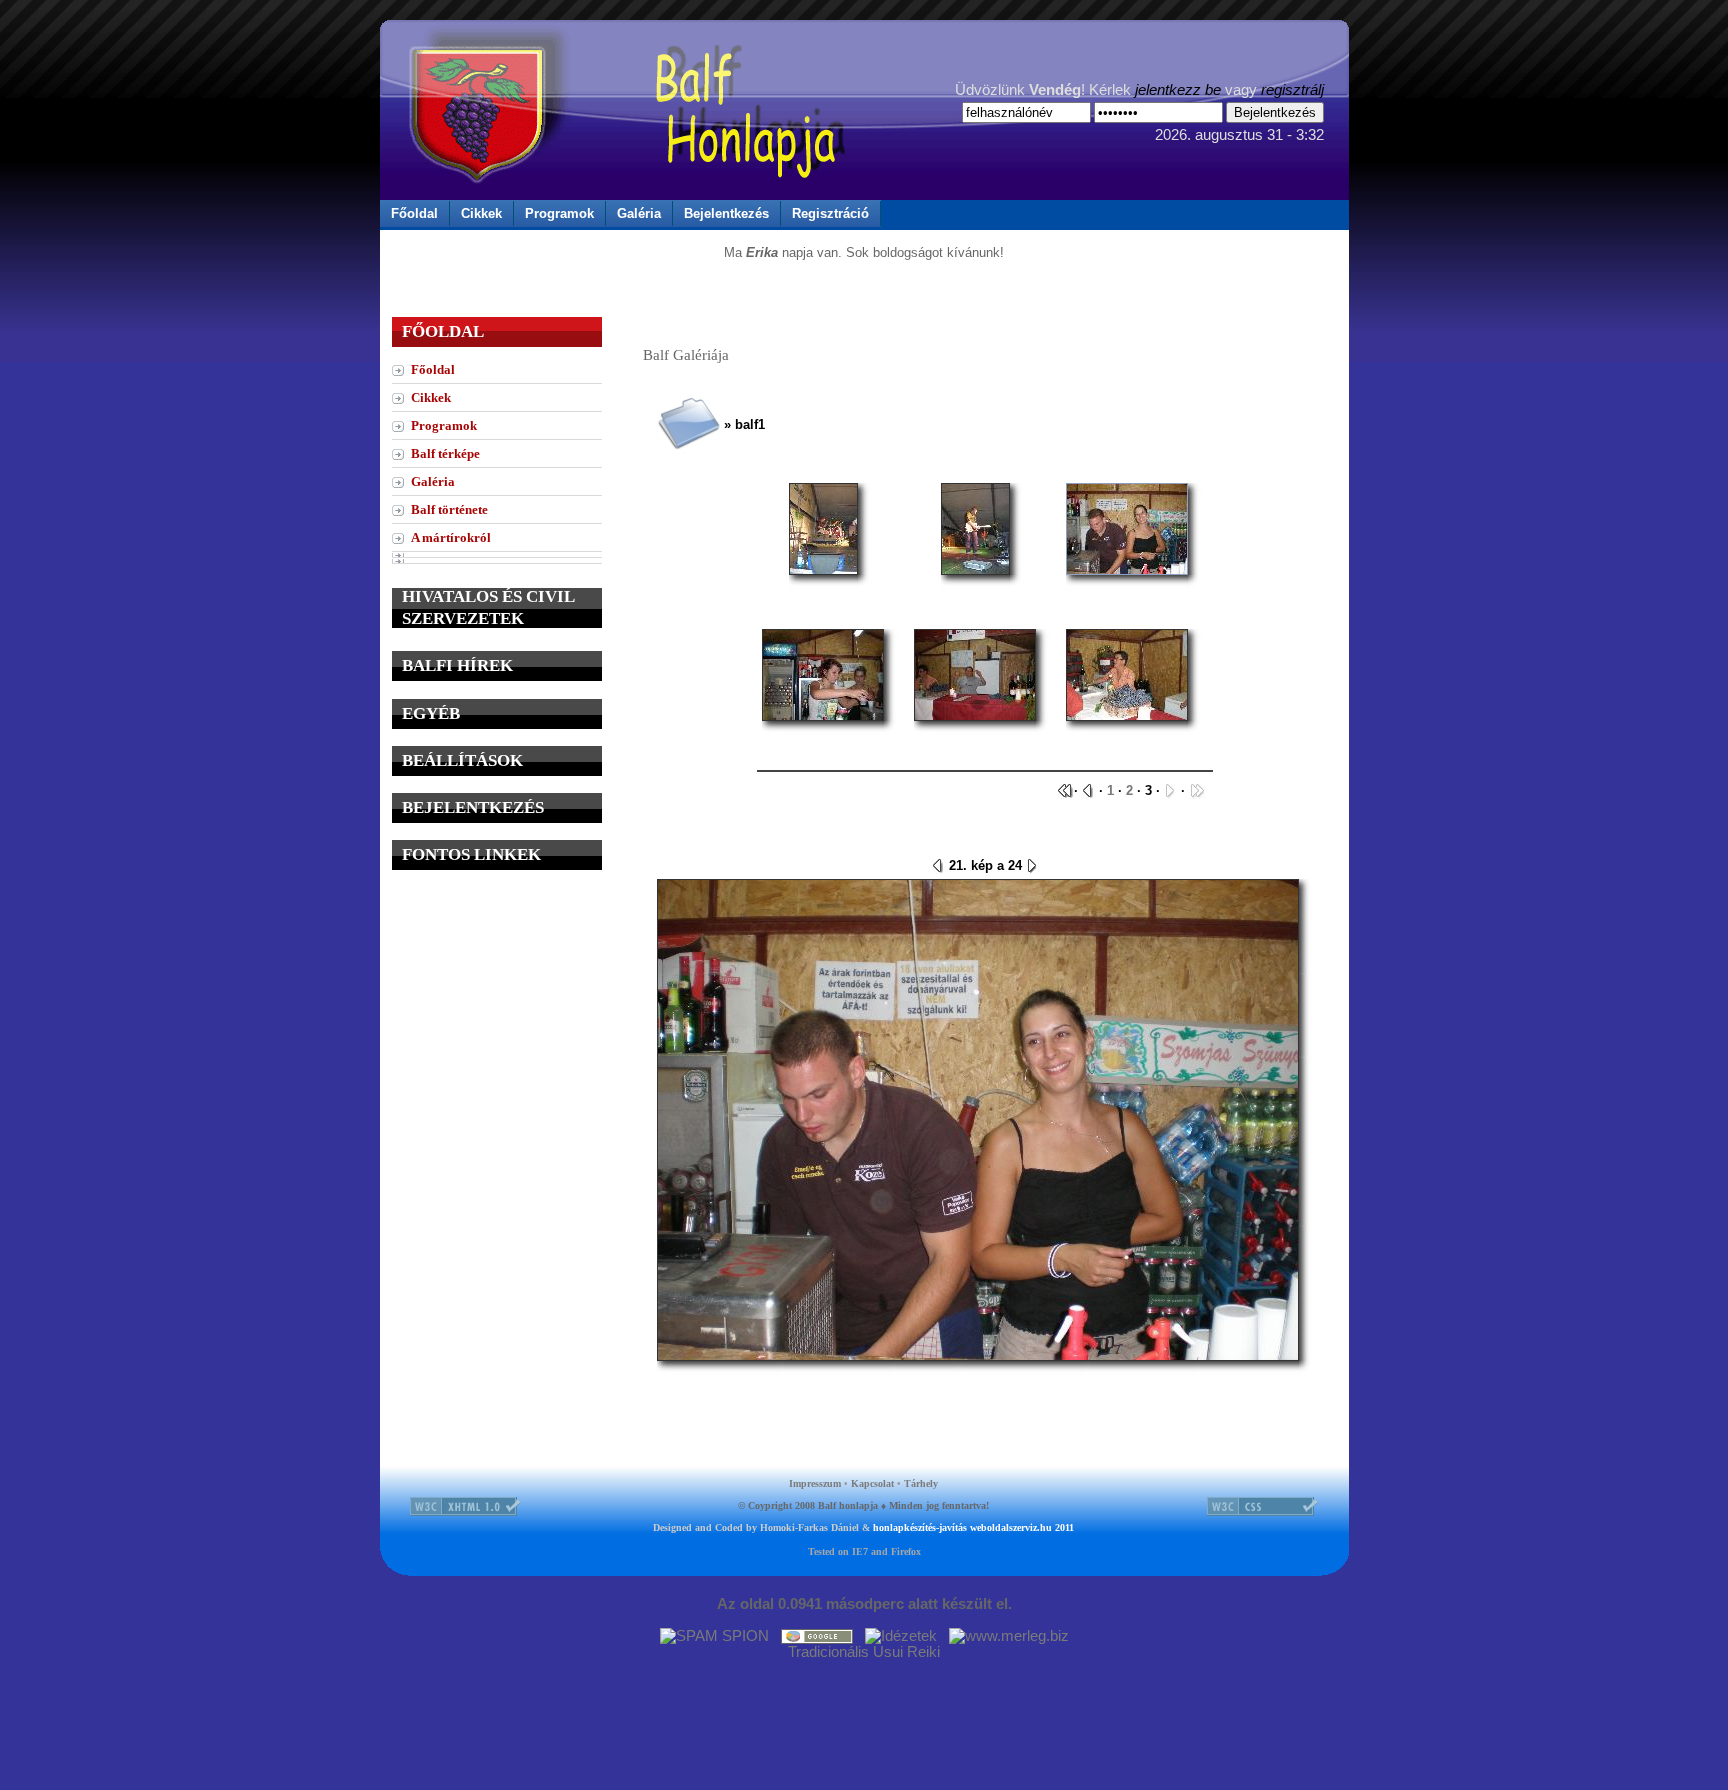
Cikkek (481, 213)
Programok (559, 213)
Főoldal (414, 213)
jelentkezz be (1178, 90)
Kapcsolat (872, 1483)
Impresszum (815, 1483)
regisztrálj (1292, 90)
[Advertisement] (497, 1012)
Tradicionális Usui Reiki (864, 1652)
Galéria (639, 213)
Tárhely (921, 1483)
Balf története (449, 509)
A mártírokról (451, 537)
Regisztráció (830, 213)
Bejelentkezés (726, 213)
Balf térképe (445, 453)
